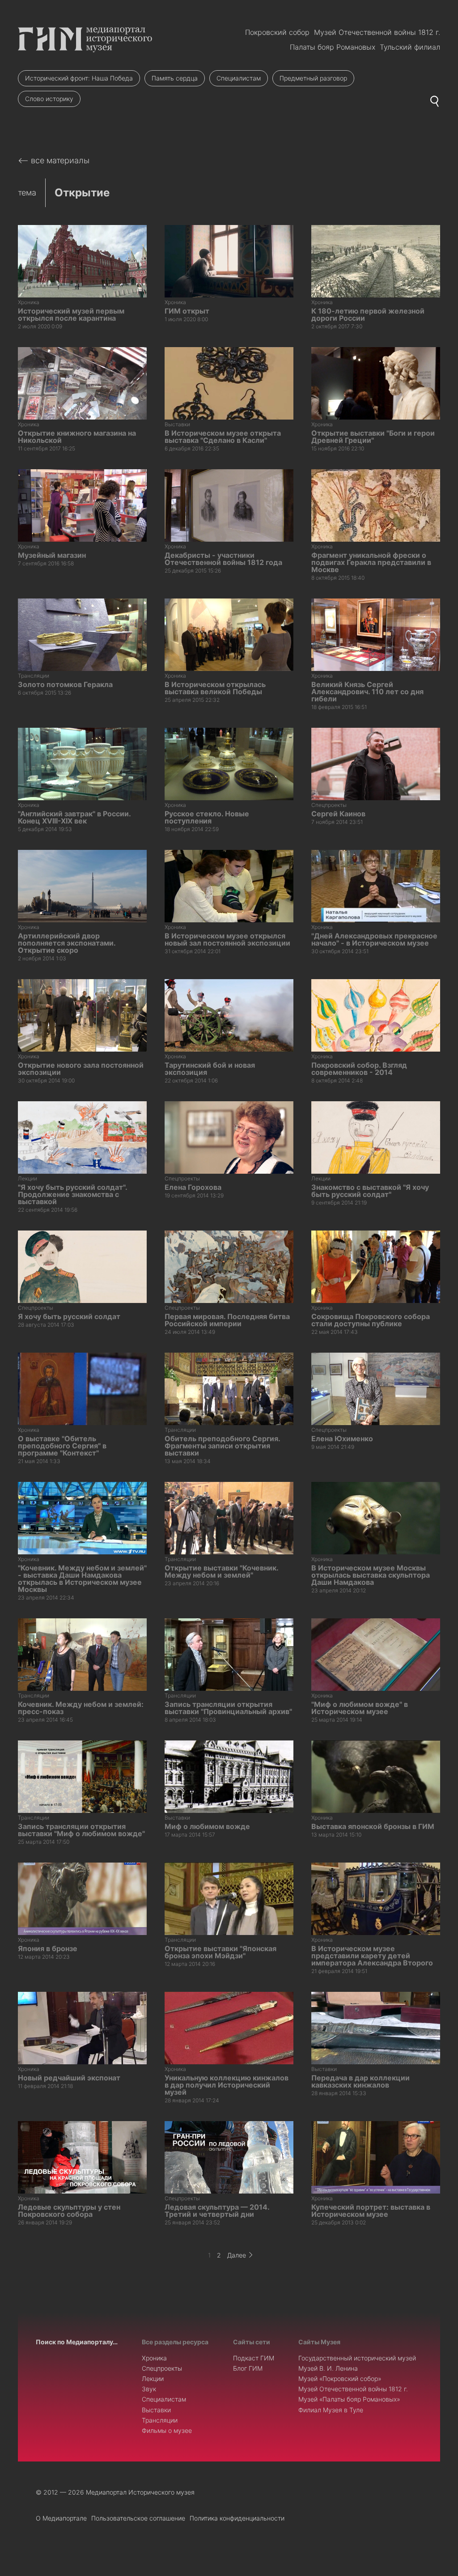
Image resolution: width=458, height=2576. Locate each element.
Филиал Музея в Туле (331, 2410)
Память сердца (175, 78)
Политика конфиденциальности (237, 2518)
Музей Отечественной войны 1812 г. (377, 32)
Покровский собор (277, 32)
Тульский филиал (410, 47)
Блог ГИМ (248, 2368)
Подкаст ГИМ (254, 2358)
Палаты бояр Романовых (333, 47)
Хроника (154, 2358)
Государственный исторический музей (357, 2358)
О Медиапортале (61, 2518)
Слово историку (49, 99)
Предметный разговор (313, 78)
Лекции (153, 2379)
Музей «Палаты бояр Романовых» (349, 2399)
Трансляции (160, 2420)
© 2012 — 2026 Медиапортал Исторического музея (115, 2492)
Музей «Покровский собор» (340, 2379)
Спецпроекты (162, 2368)
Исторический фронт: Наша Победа (79, 78)
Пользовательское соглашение (138, 2518)
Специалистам (239, 78)
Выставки (156, 2410)
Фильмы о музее (167, 2430)
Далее (237, 2255)
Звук (149, 2389)
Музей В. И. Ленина (328, 2368)
